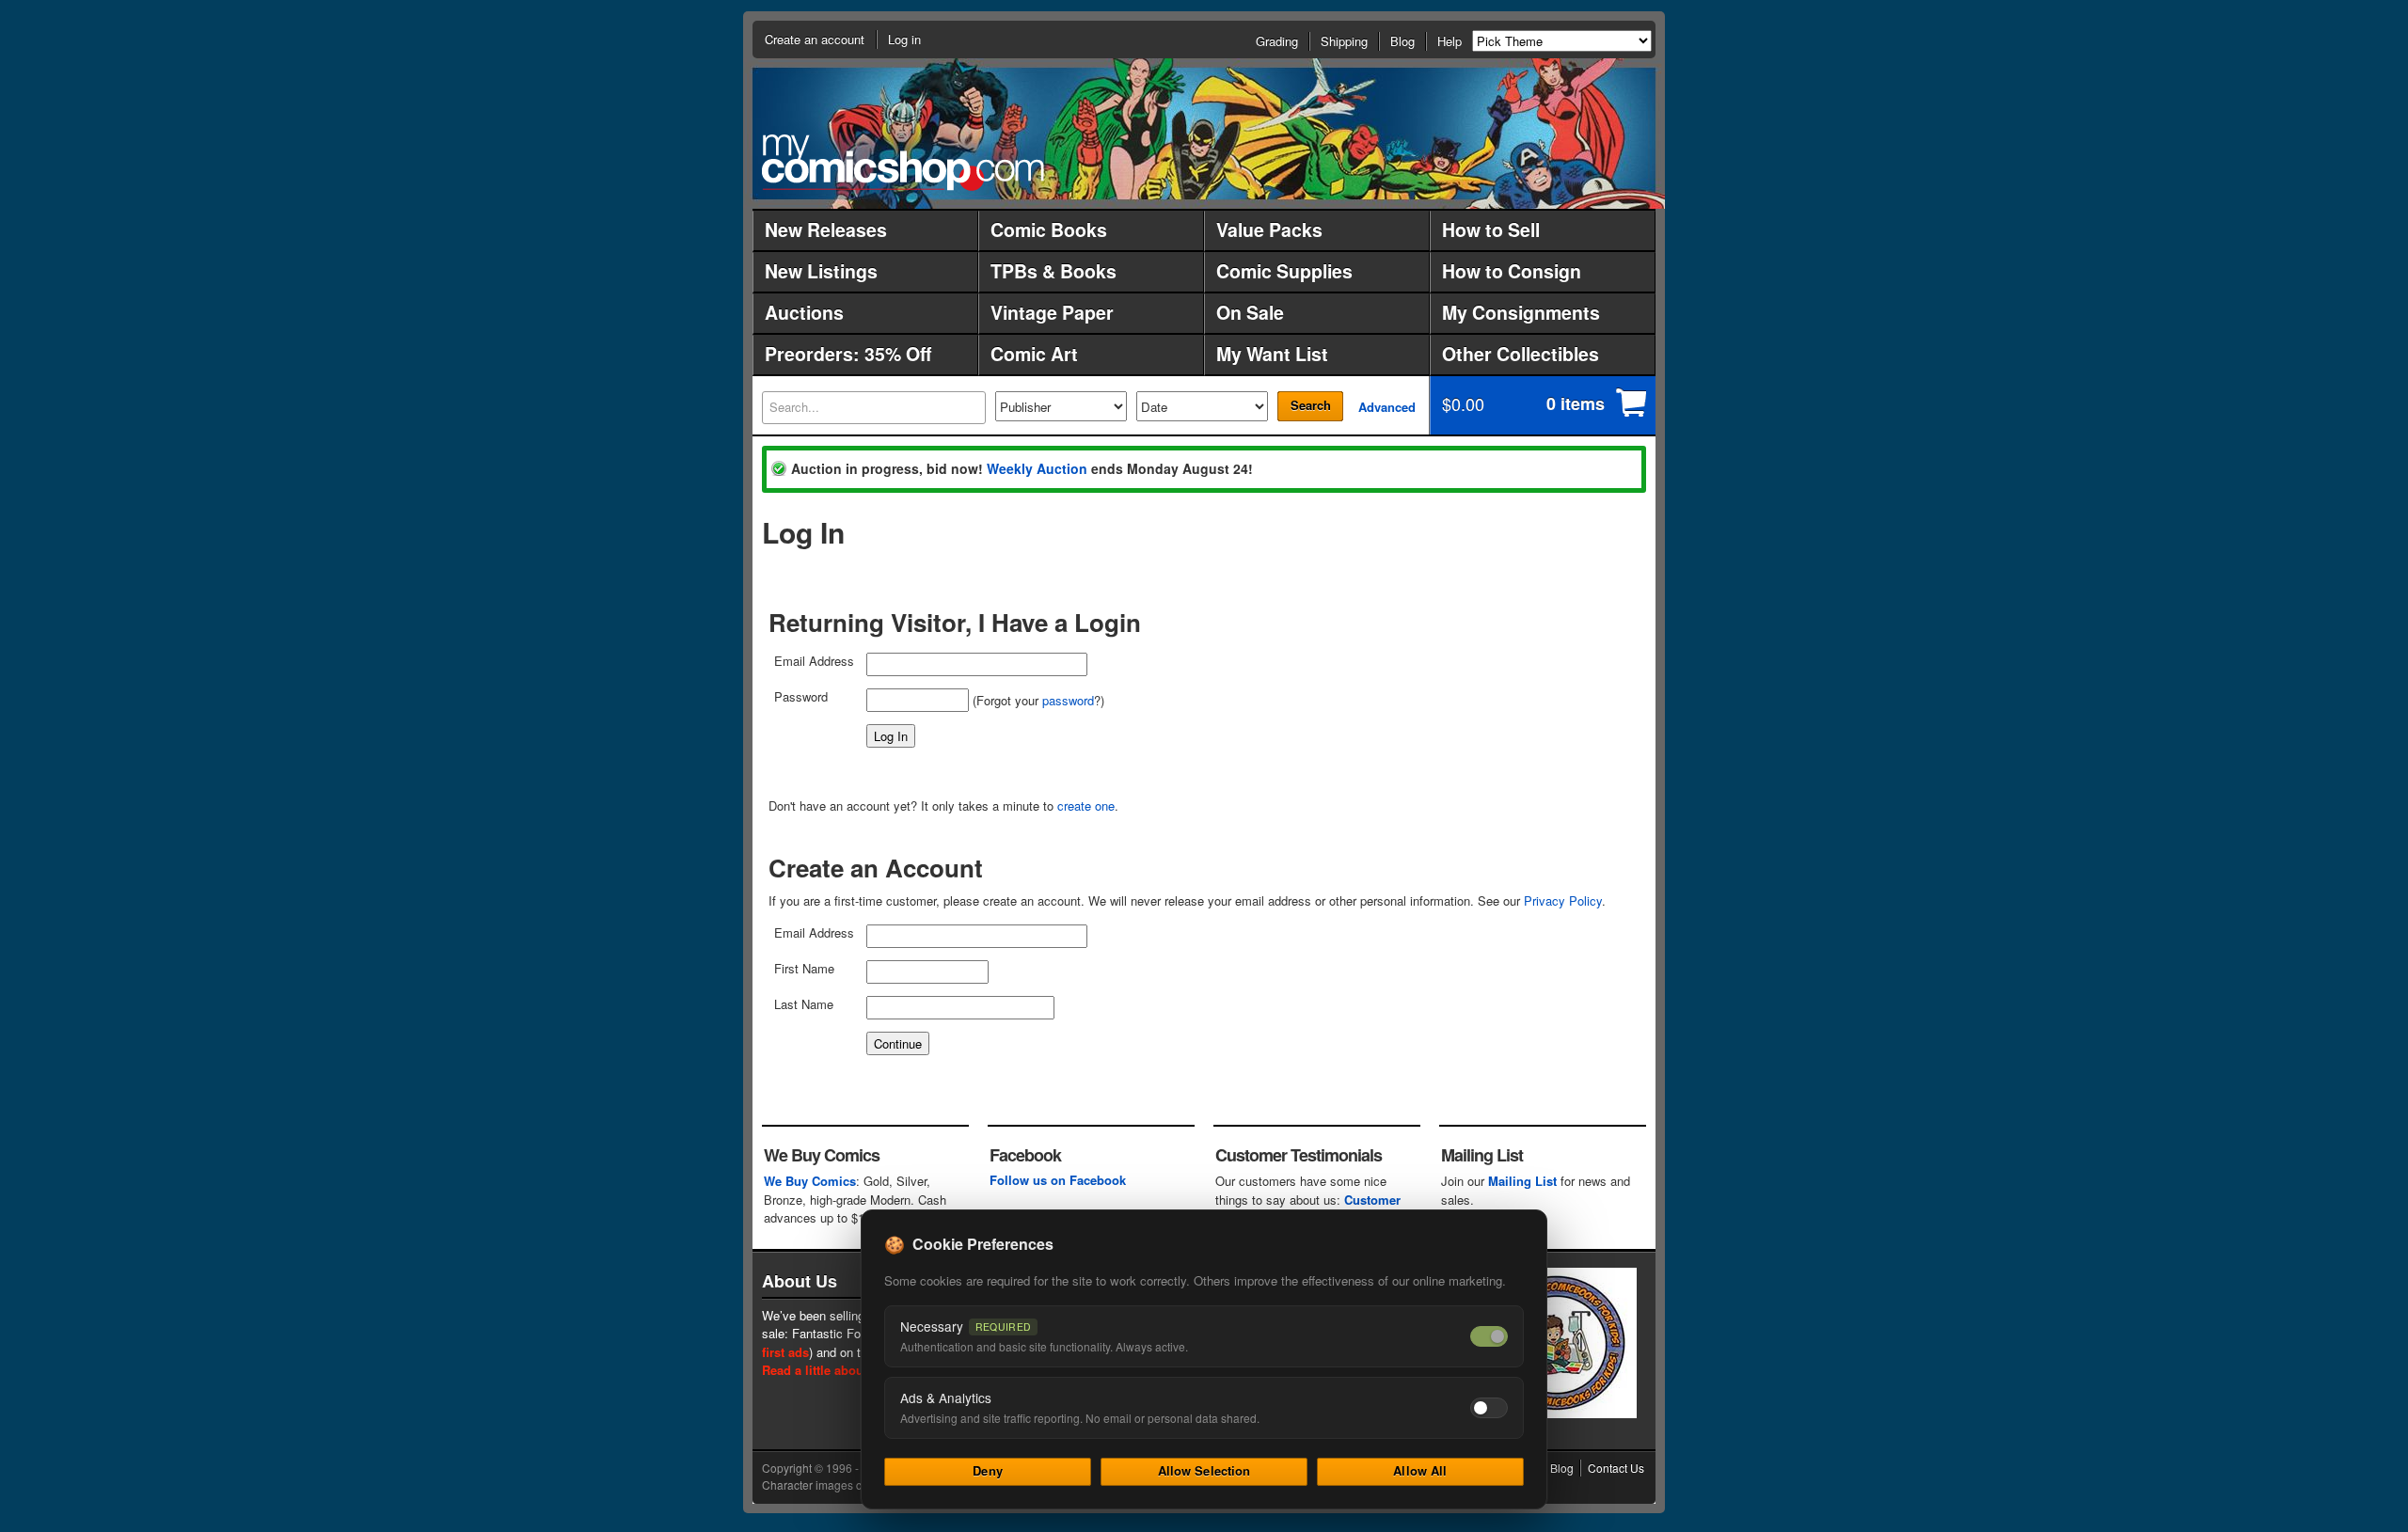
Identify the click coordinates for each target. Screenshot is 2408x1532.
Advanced (1387, 407)
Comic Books (1049, 229)
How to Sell (1491, 229)
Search (1311, 405)
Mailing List (1522, 1181)
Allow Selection (1204, 1470)
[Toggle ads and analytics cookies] (1489, 1408)
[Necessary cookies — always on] (1489, 1336)
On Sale (1250, 312)
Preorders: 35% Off (848, 354)
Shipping (1344, 41)
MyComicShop (903, 162)
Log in (904, 39)
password (1068, 700)
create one (1086, 805)
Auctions (804, 312)
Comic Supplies (1284, 271)
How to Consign (1512, 271)
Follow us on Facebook (1058, 1180)
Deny (988, 1470)
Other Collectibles (1521, 354)
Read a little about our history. (850, 1370)
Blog (1402, 41)
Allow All (1420, 1470)
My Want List (1272, 354)
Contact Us (1616, 1468)
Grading (1277, 41)
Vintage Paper (1052, 312)
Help (1450, 41)
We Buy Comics (810, 1181)
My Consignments (1521, 312)
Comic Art (1034, 354)
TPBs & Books (1053, 271)
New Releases (826, 229)
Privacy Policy (1563, 900)
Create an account (815, 39)
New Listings (821, 271)
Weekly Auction (1037, 468)
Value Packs (1269, 229)
